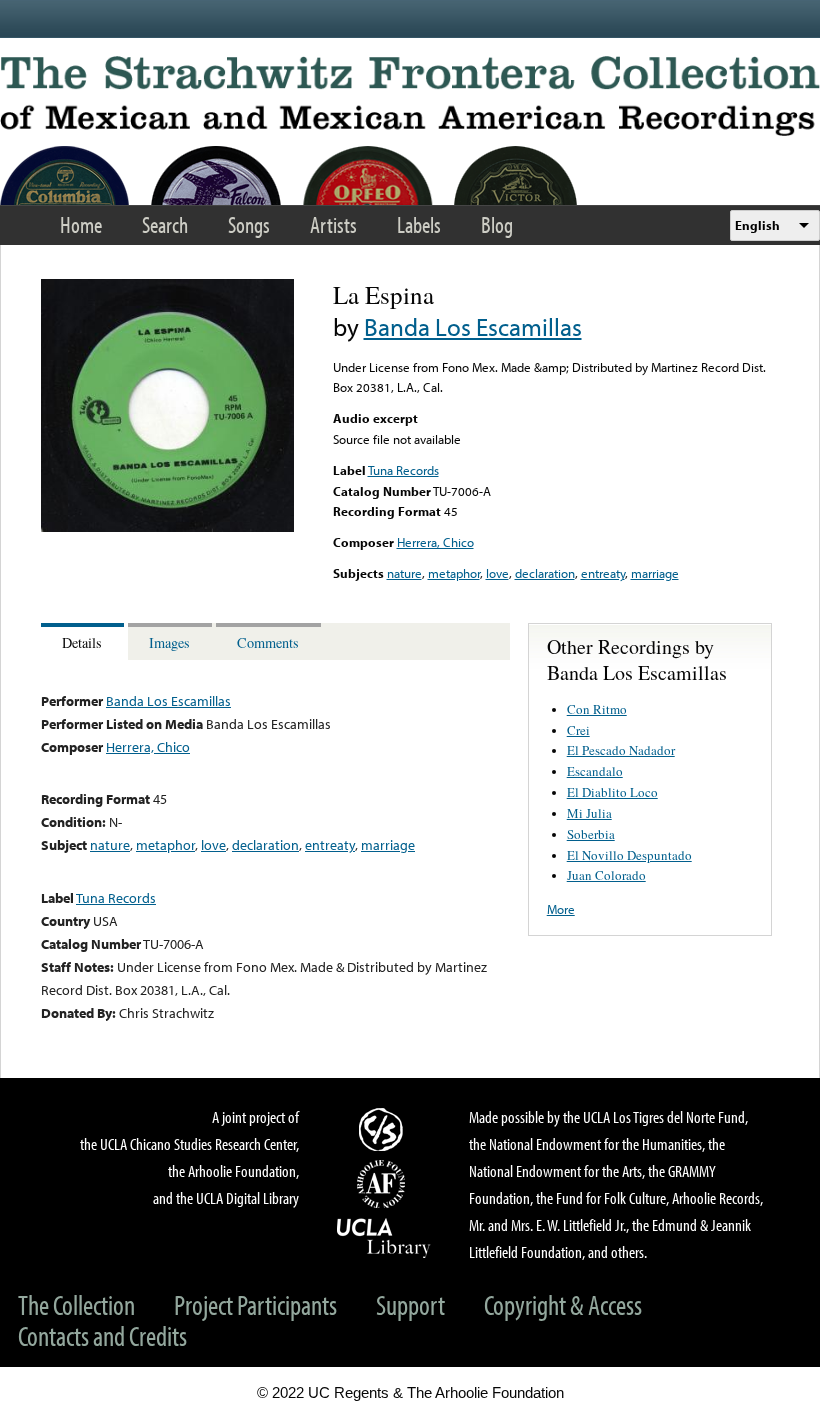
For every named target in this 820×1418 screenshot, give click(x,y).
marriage (655, 573)
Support (410, 1304)
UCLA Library (384, 1237)
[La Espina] (167, 527)
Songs (249, 224)
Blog (497, 224)
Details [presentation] (82, 642)
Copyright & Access (563, 1304)
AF (384, 1184)
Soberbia (591, 834)
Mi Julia (589, 813)
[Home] (410, 96)
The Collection (76, 1304)
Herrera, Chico (435, 542)
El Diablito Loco (612, 792)
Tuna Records (403, 470)
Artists (333, 224)
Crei (578, 730)
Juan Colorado (606, 875)
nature (404, 573)
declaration (545, 573)
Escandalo (595, 771)
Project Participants (255, 1304)
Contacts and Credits (102, 1335)
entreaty (603, 573)
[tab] (84, 641)
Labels (419, 224)
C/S (384, 1129)
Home (81, 224)
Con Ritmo (597, 709)
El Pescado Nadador (621, 750)
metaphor (454, 573)
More (561, 909)
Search (165, 224)
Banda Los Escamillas (473, 326)
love (497, 573)
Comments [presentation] (268, 642)
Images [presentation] (169, 642)
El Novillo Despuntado (629, 855)
